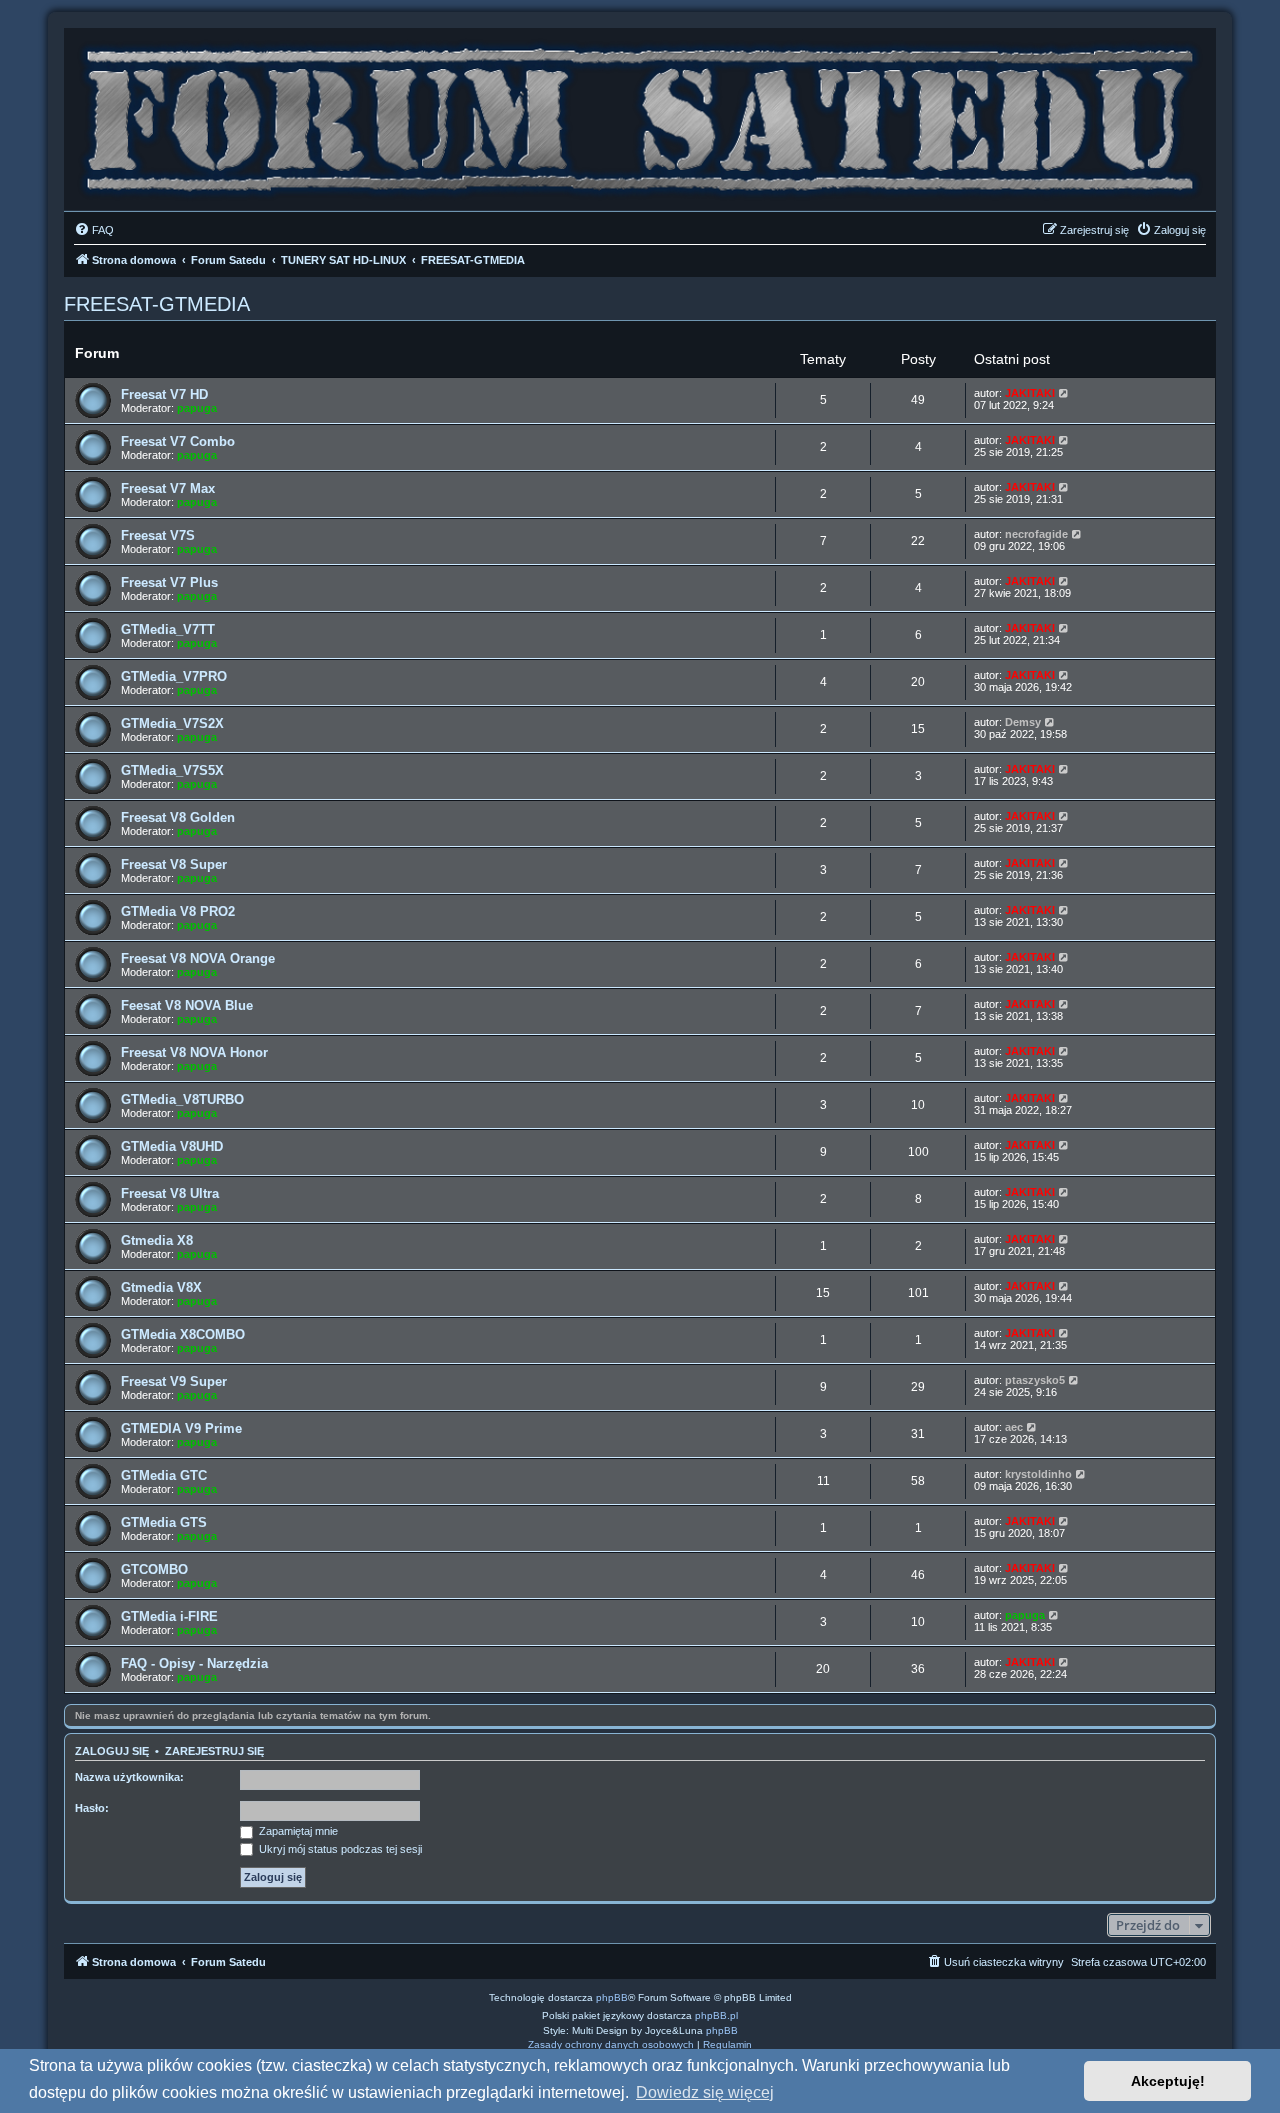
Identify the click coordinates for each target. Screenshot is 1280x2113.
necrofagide (1036, 534)
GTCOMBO (154, 1569)
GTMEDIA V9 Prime (181, 1428)
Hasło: (92, 1808)
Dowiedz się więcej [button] (705, 2092)
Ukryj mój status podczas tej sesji (339, 1849)
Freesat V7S (158, 535)
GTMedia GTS (164, 1522)
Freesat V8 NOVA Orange (198, 958)
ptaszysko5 (1035, 1380)
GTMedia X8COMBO (183, 1334)
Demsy (1023, 722)
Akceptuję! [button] (1168, 2081)
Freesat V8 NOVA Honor (194, 1052)
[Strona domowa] (640, 114)
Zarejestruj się (214, 1751)
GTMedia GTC (164, 1475)
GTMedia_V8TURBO (182, 1099)
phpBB (612, 1997)
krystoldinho (1038, 1474)
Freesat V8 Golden (178, 817)
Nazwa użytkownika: (129, 1777)
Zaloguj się (112, 1751)
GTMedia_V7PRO (174, 676)
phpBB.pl (716, 2015)
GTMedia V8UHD (172, 1146)
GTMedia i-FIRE (169, 1616)
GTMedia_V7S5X (172, 770)
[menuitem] (94, 230)
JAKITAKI (1030, 393)
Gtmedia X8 (157, 1240)
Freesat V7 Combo (178, 441)
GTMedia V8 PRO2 (178, 911)
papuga (197, 408)
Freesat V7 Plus (169, 582)
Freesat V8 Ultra (170, 1193)
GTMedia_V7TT (168, 629)
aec (1014, 1427)
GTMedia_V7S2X (172, 723)
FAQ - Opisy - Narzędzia (194, 1663)
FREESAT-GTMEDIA (157, 304)
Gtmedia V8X (161, 1287)
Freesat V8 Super (174, 864)
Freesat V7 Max (168, 488)
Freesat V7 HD (164, 394)
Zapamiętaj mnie (297, 1831)
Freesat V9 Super (174, 1381)
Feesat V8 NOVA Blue (187, 1005)
